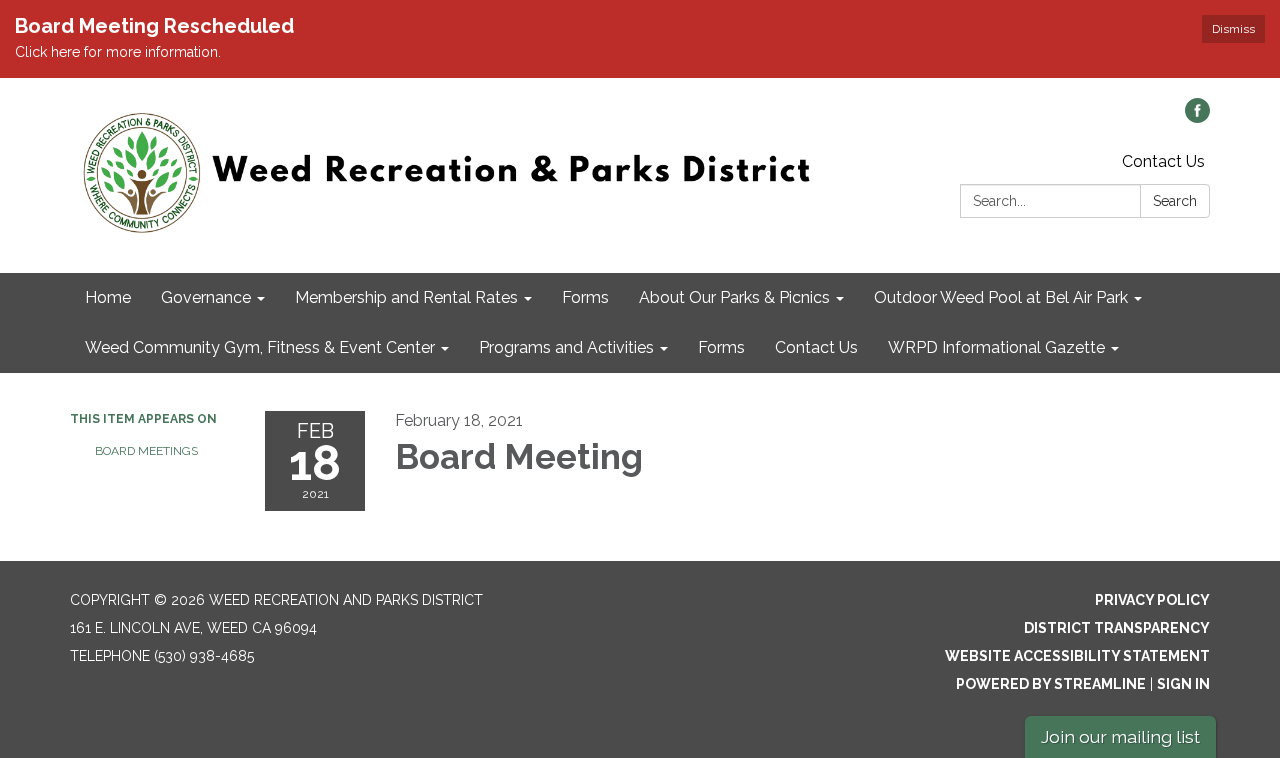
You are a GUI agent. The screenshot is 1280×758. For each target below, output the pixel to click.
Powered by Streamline (1051, 684)
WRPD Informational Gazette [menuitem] (996, 347)
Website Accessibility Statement (1077, 656)
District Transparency (1117, 628)
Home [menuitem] (108, 297)
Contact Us (1163, 161)
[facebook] (1197, 117)
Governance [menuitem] (206, 297)
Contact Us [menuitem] (816, 347)
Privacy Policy (1152, 600)
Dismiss (1233, 29)
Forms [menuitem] (585, 297)
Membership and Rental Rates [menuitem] (406, 297)
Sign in (1183, 684)
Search (1175, 201)
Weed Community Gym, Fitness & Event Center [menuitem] (260, 347)
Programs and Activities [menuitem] (566, 347)
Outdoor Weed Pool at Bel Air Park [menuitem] (1001, 297)
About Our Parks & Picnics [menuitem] (734, 297)
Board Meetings (146, 451)
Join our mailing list (1120, 736)
